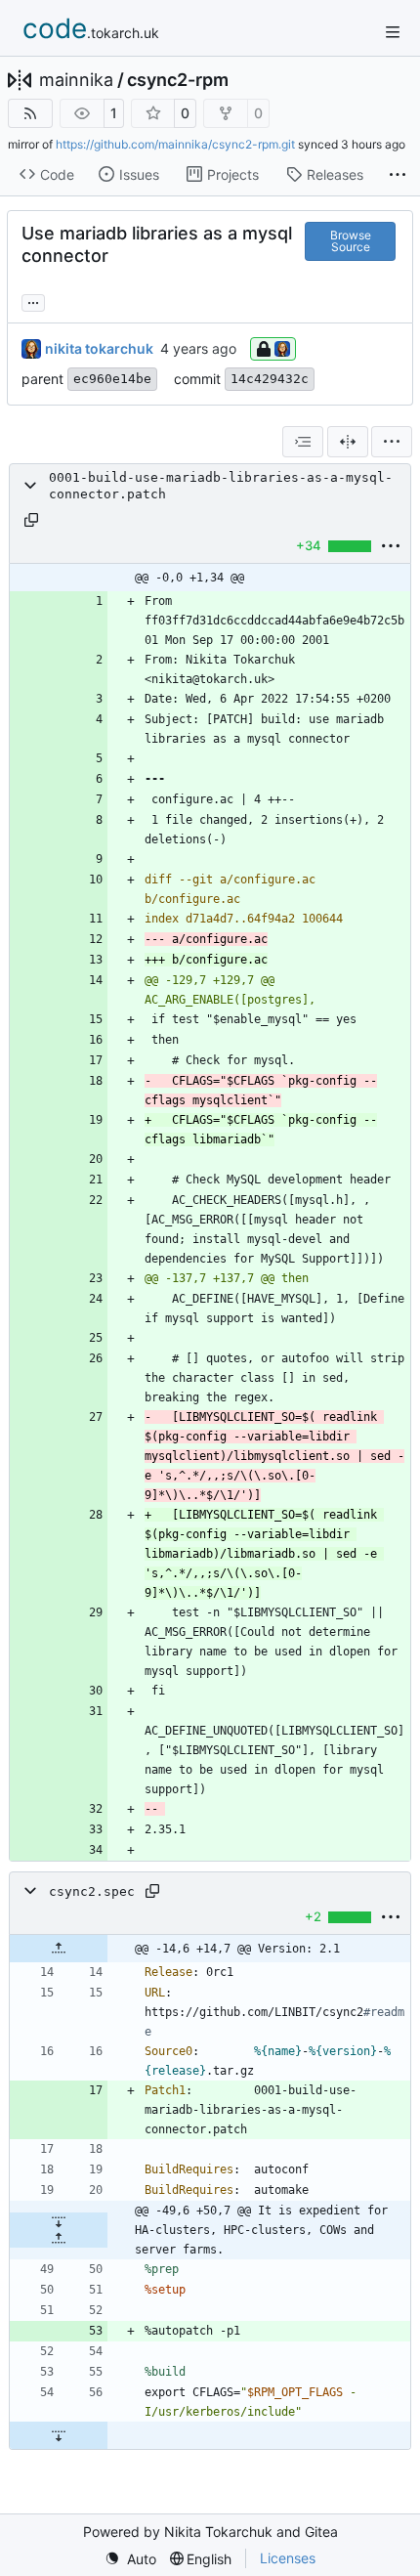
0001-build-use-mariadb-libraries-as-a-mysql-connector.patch (221, 486)
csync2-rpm (178, 80)
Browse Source (351, 241)
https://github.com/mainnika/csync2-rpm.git (175, 144)
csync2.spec (92, 1891)
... (33, 301)
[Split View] (348, 442)
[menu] (392, 442)
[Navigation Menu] (393, 32)
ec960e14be (112, 379)
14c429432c (270, 379)
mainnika (76, 80)
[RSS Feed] (30, 113)
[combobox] (303, 442)
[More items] (398, 175)
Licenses (288, 2558)
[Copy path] (31, 520)
